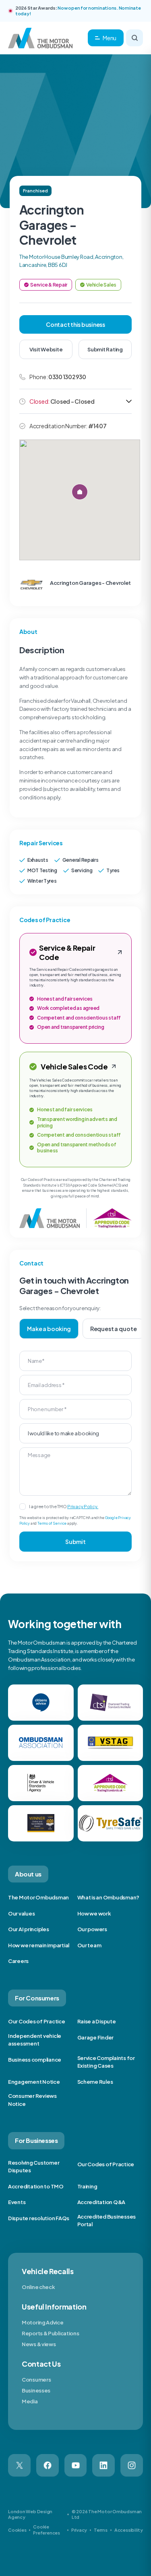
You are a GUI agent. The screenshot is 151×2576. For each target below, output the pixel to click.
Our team (89, 1945)
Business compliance (35, 2060)
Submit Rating (105, 349)
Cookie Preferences (47, 2530)
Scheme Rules (95, 2082)
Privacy (79, 2530)
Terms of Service (52, 1523)
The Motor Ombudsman (38, 1897)
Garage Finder (96, 2037)
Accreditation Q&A (101, 2202)
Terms (101, 2530)
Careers (18, 1961)
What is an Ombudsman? (109, 1897)
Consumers (36, 2380)
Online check (38, 2287)
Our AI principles (29, 1929)
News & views (39, 2344)
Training (87, 2186)
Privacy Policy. (83, 1506)
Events (17, 2202)
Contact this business (75, 324)
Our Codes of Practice (37, 2021)
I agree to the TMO (64, 1506)
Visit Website (46, 349)
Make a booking (49, 1329)
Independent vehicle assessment (35, 2040)
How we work (94, 1913)
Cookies (17, 2530)
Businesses (36, 2390)
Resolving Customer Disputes (34, 2167)
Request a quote (114, 1329)
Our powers (92, 1929)
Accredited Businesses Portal (107, 2221)
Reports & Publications (50, 2333)
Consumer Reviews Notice (32, 2100)
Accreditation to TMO (36, 2186)
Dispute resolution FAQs (39, 2218)
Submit (75, 1542)
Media (30, 2401)
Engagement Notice (34, 2082)
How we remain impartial (39, 1945)
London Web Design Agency (30, 2514)
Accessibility (129, 2530)
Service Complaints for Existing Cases (106, 2062)
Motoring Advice (43, 2322)
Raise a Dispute (97, 2021)
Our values (21, 1913)
